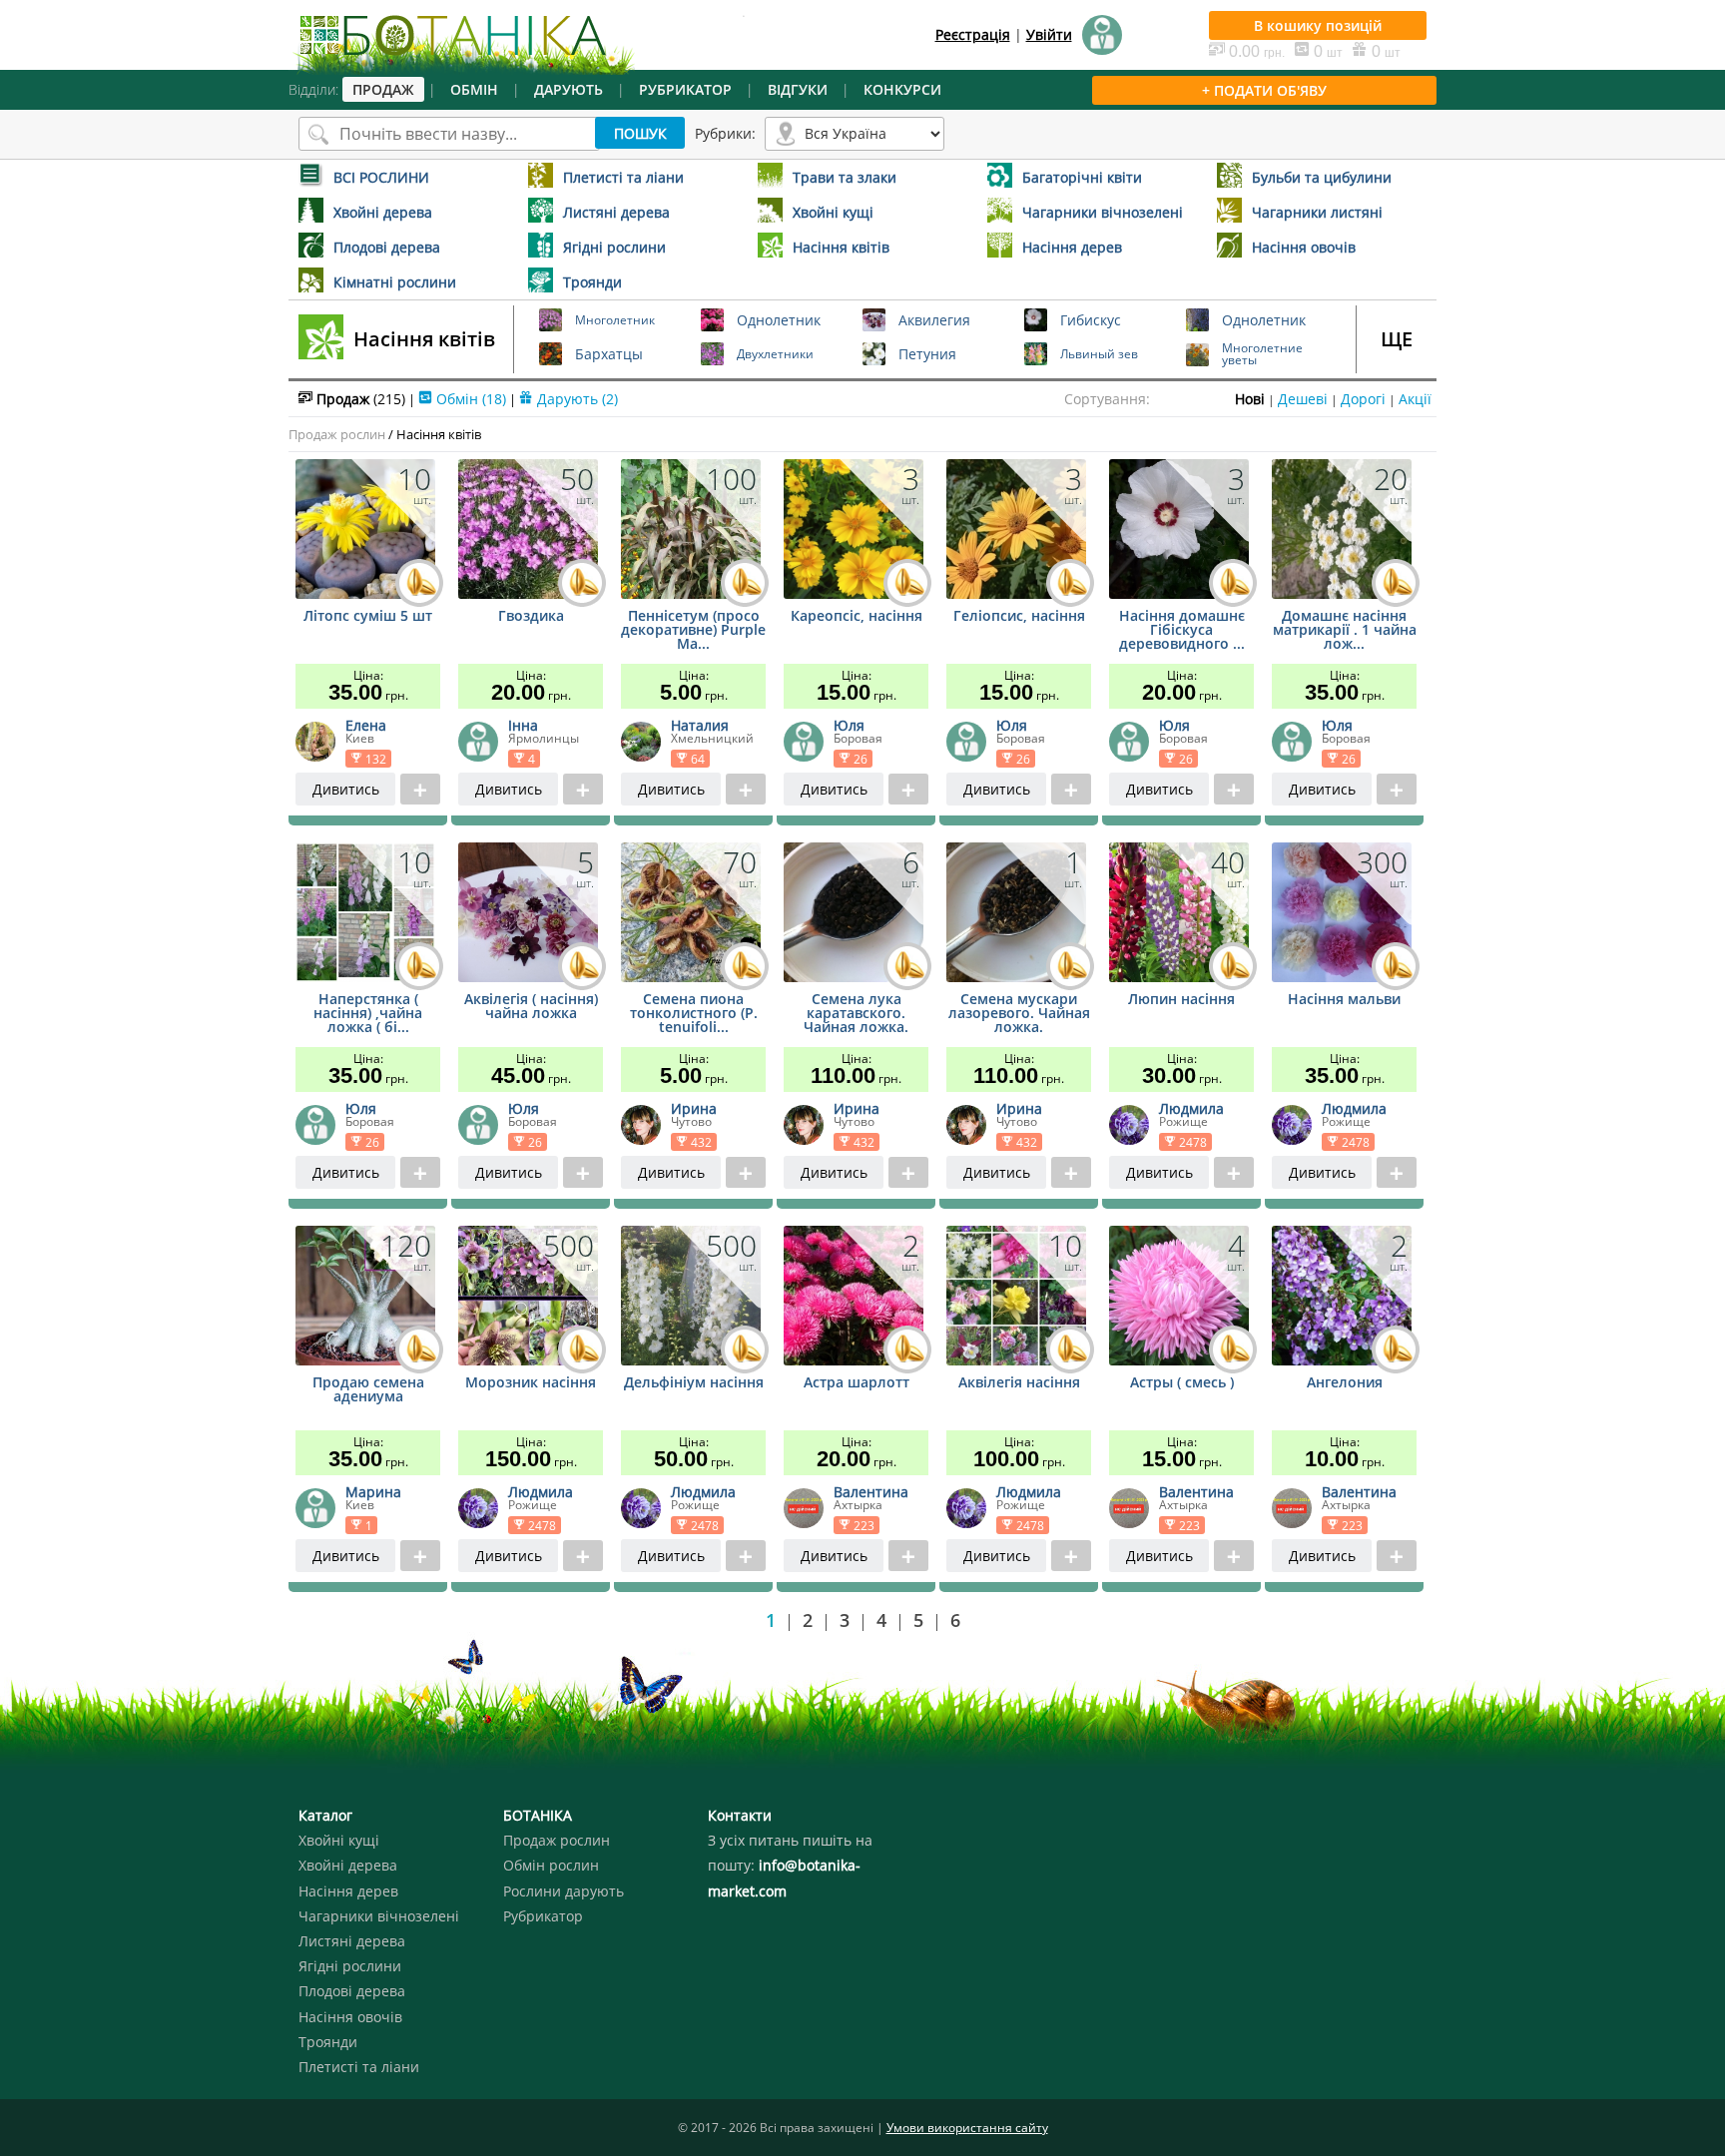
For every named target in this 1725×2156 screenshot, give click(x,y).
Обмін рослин (551, 1865)
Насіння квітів (424, 339)
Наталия (700, 725)
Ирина (694, 1108)
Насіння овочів (350, 2017)
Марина (373, 1492)
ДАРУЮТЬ (569, 89)
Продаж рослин (337, 434)
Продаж (359, 399)
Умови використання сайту (967, 2128)
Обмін (469, 399)
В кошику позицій (1318, 25)
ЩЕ (1397, 339)
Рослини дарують (564, 1891)
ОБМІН (474, 89)
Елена (366, 725)
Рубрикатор (543, 1916)
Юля (849, 725)
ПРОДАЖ (383, 89)
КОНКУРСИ (902, 89)
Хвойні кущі (339, 1840)
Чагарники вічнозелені (379, 1916)
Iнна (523, 725)
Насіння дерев (348, 1891)
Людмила (1191, 1108)
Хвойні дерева (348, 1865)
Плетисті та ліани (359, 2067)
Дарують (575, 399)
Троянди (328, 2042)
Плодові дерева (352, 1991)
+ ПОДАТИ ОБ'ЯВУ (1264, 90)
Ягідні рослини (350, 1966)
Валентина (871, 1492)
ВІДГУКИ (798, 89)
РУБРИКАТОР (685, 89)
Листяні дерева (352, 1941)
